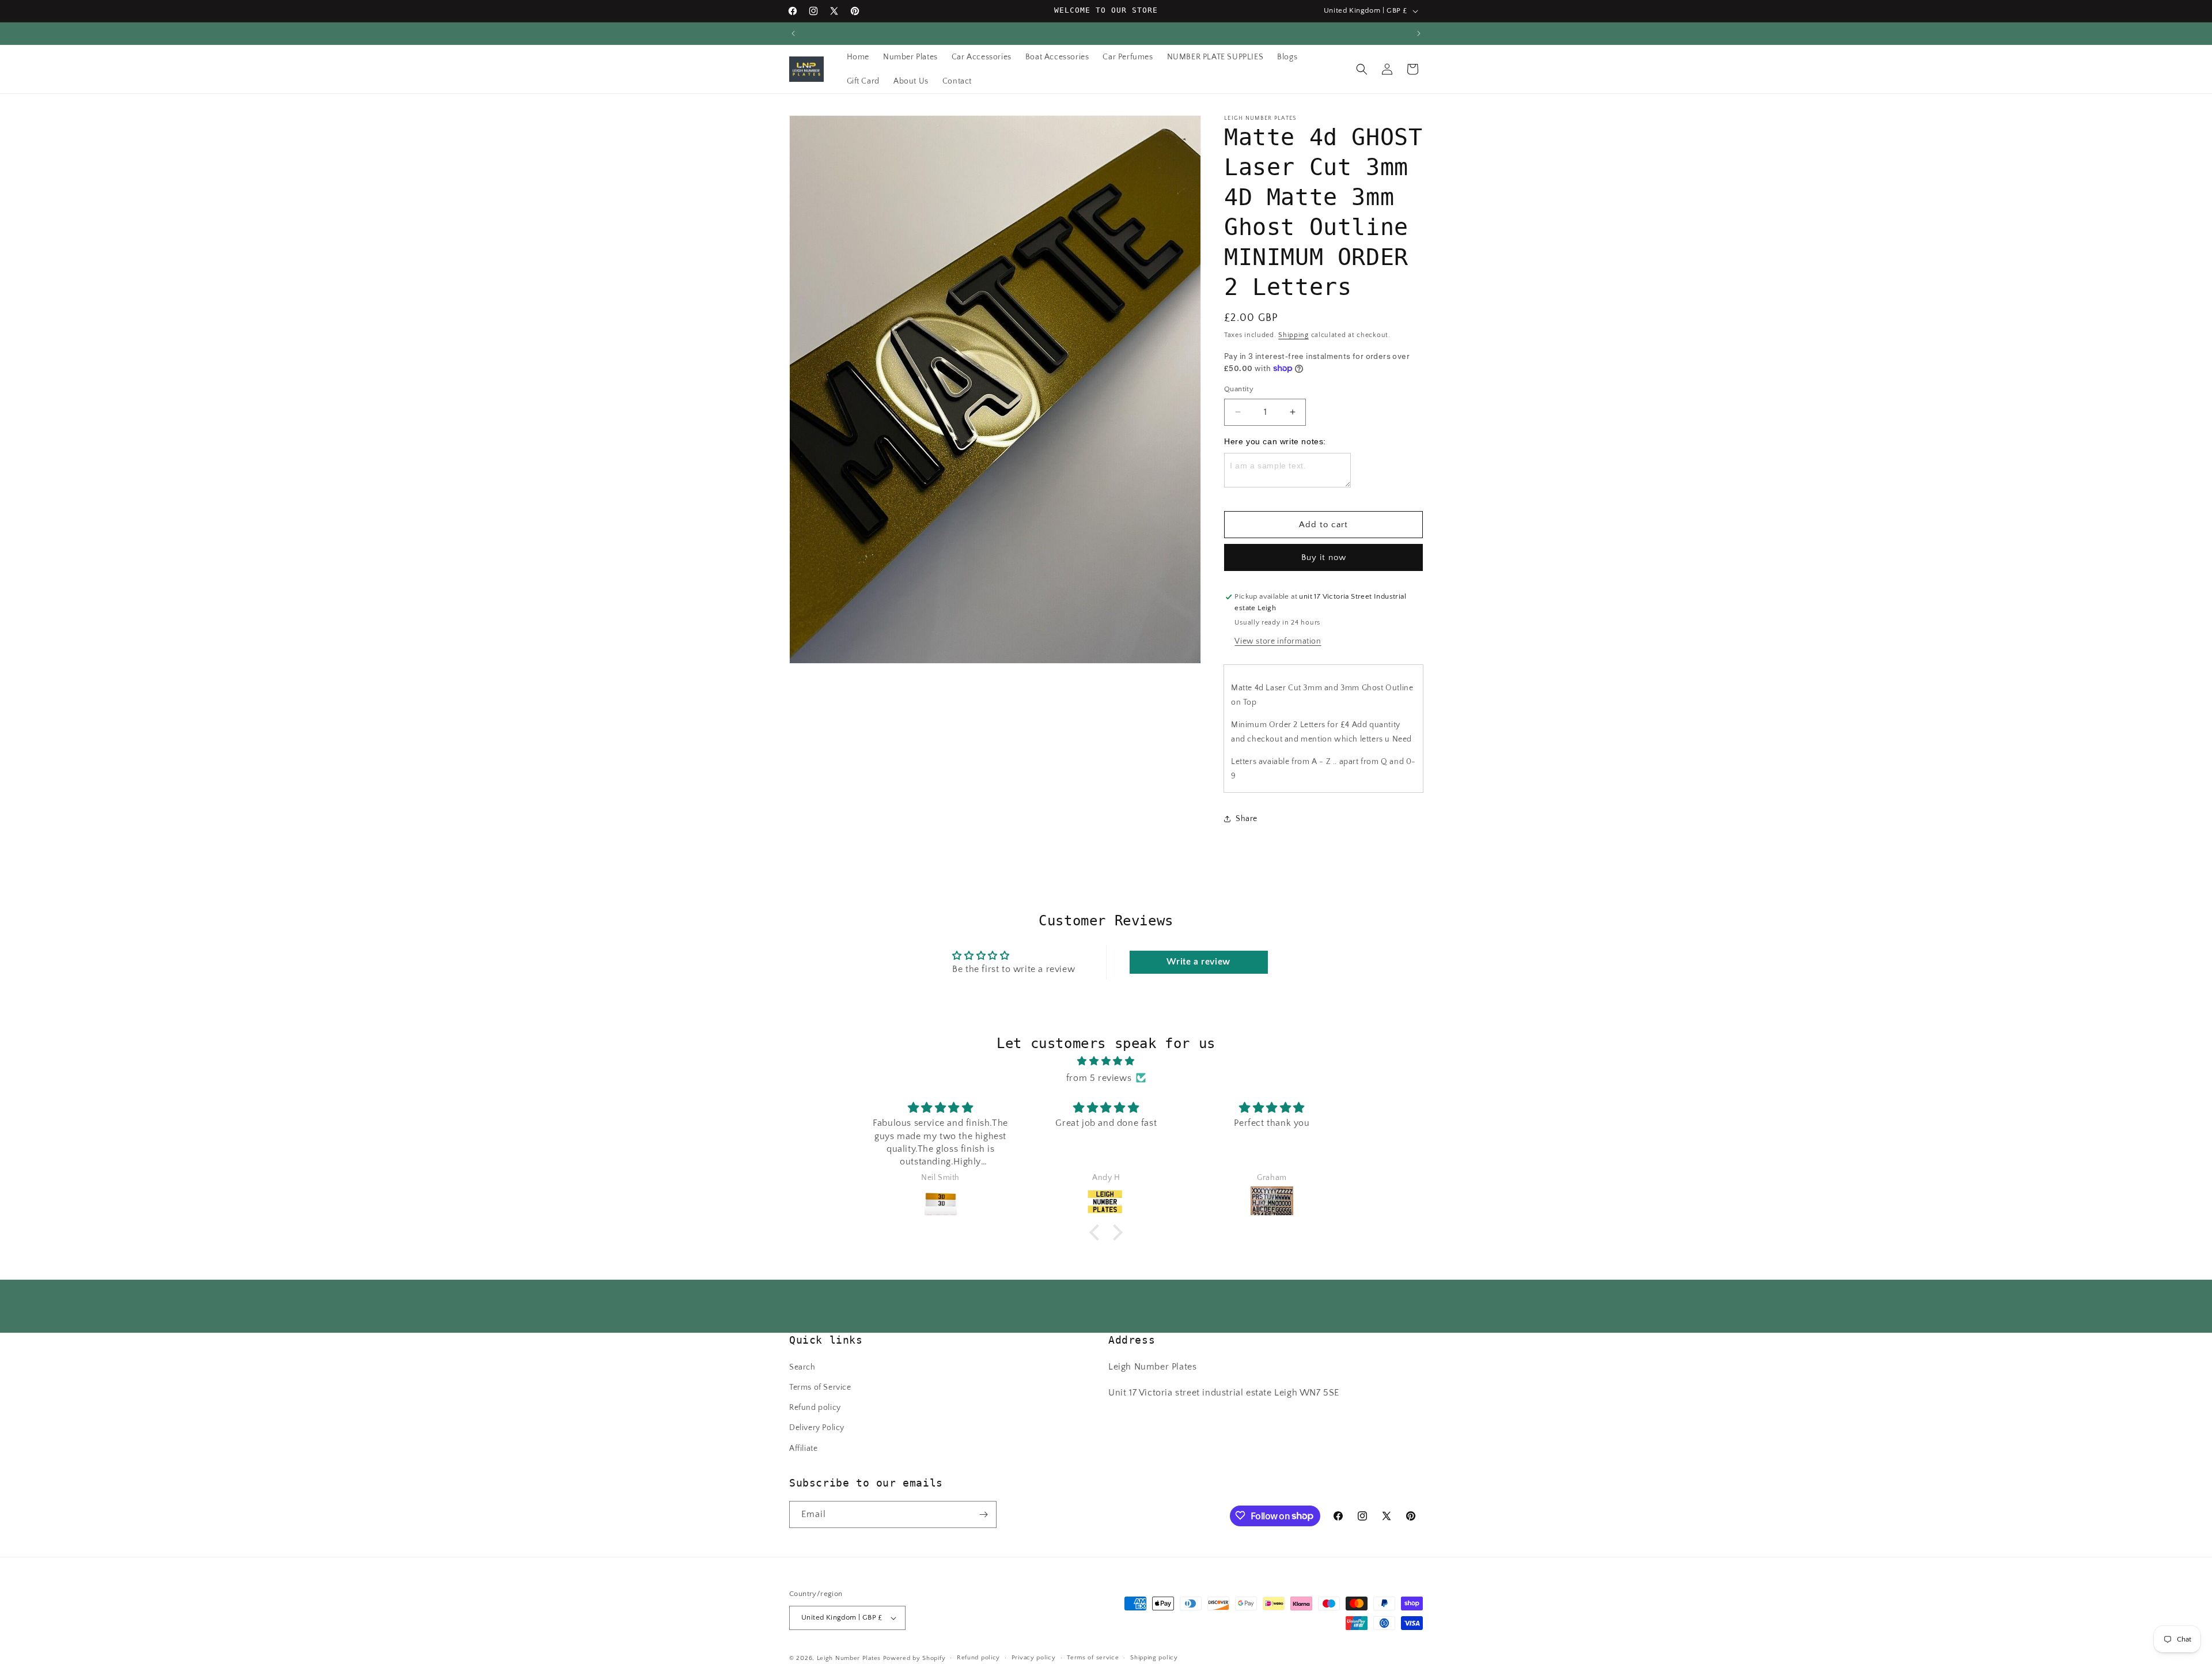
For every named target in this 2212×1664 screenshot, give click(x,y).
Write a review (1198, 962)
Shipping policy (1154, 1658)
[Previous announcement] (793, 33)
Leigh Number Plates (849, 1658)
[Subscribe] (983, 1514)
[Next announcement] (1419, 33)
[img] (1106, 1061)
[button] (1362, 69)
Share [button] (1247, 818)
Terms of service (1093, 1658)
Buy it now (1324, 557)
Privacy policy (1034, 1658)
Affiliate (803, 1449)
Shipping (1294, 335)
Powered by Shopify (914, 1658)
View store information (1278, 641)
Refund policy (815, 1408)
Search (802, 1367)
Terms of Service (820, 1387)
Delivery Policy (817, 1428)
